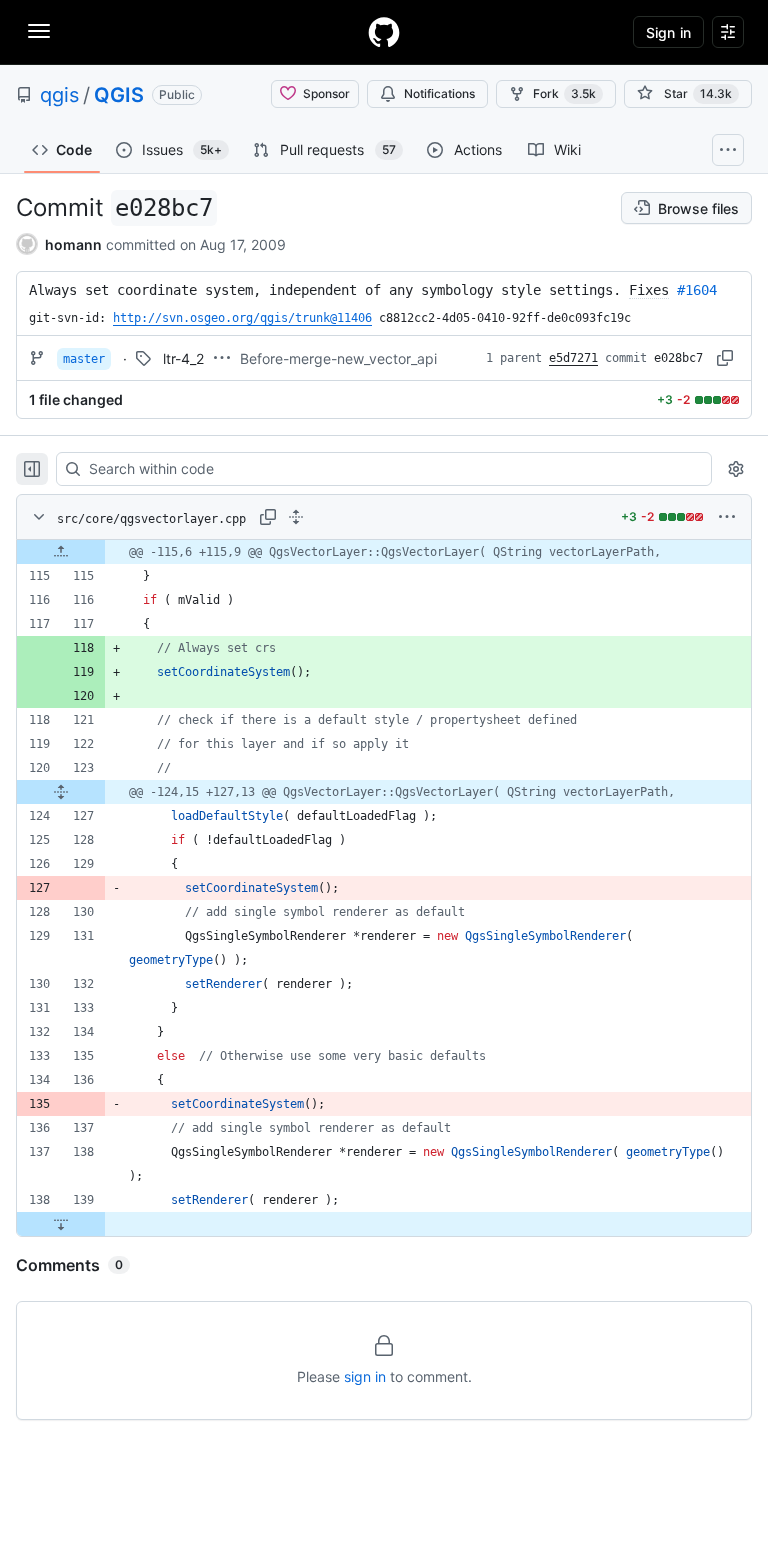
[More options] (727, 517)
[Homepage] (384, 32)
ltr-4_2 (183, 358)
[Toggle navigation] (39, 31)
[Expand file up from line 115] (61, 552)
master (84, 359)
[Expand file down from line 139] (61, 1224)
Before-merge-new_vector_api (338, 358)
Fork (564, 93)
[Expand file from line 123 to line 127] (61, 792)
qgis (59, 95)
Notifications (439, 93)
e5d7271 (573, 358)
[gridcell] (384, 552)
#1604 (697, 290)
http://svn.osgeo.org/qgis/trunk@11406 (242, 318)
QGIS (119, 95)
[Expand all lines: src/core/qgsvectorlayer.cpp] (296, 517)
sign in (365, 1376)
